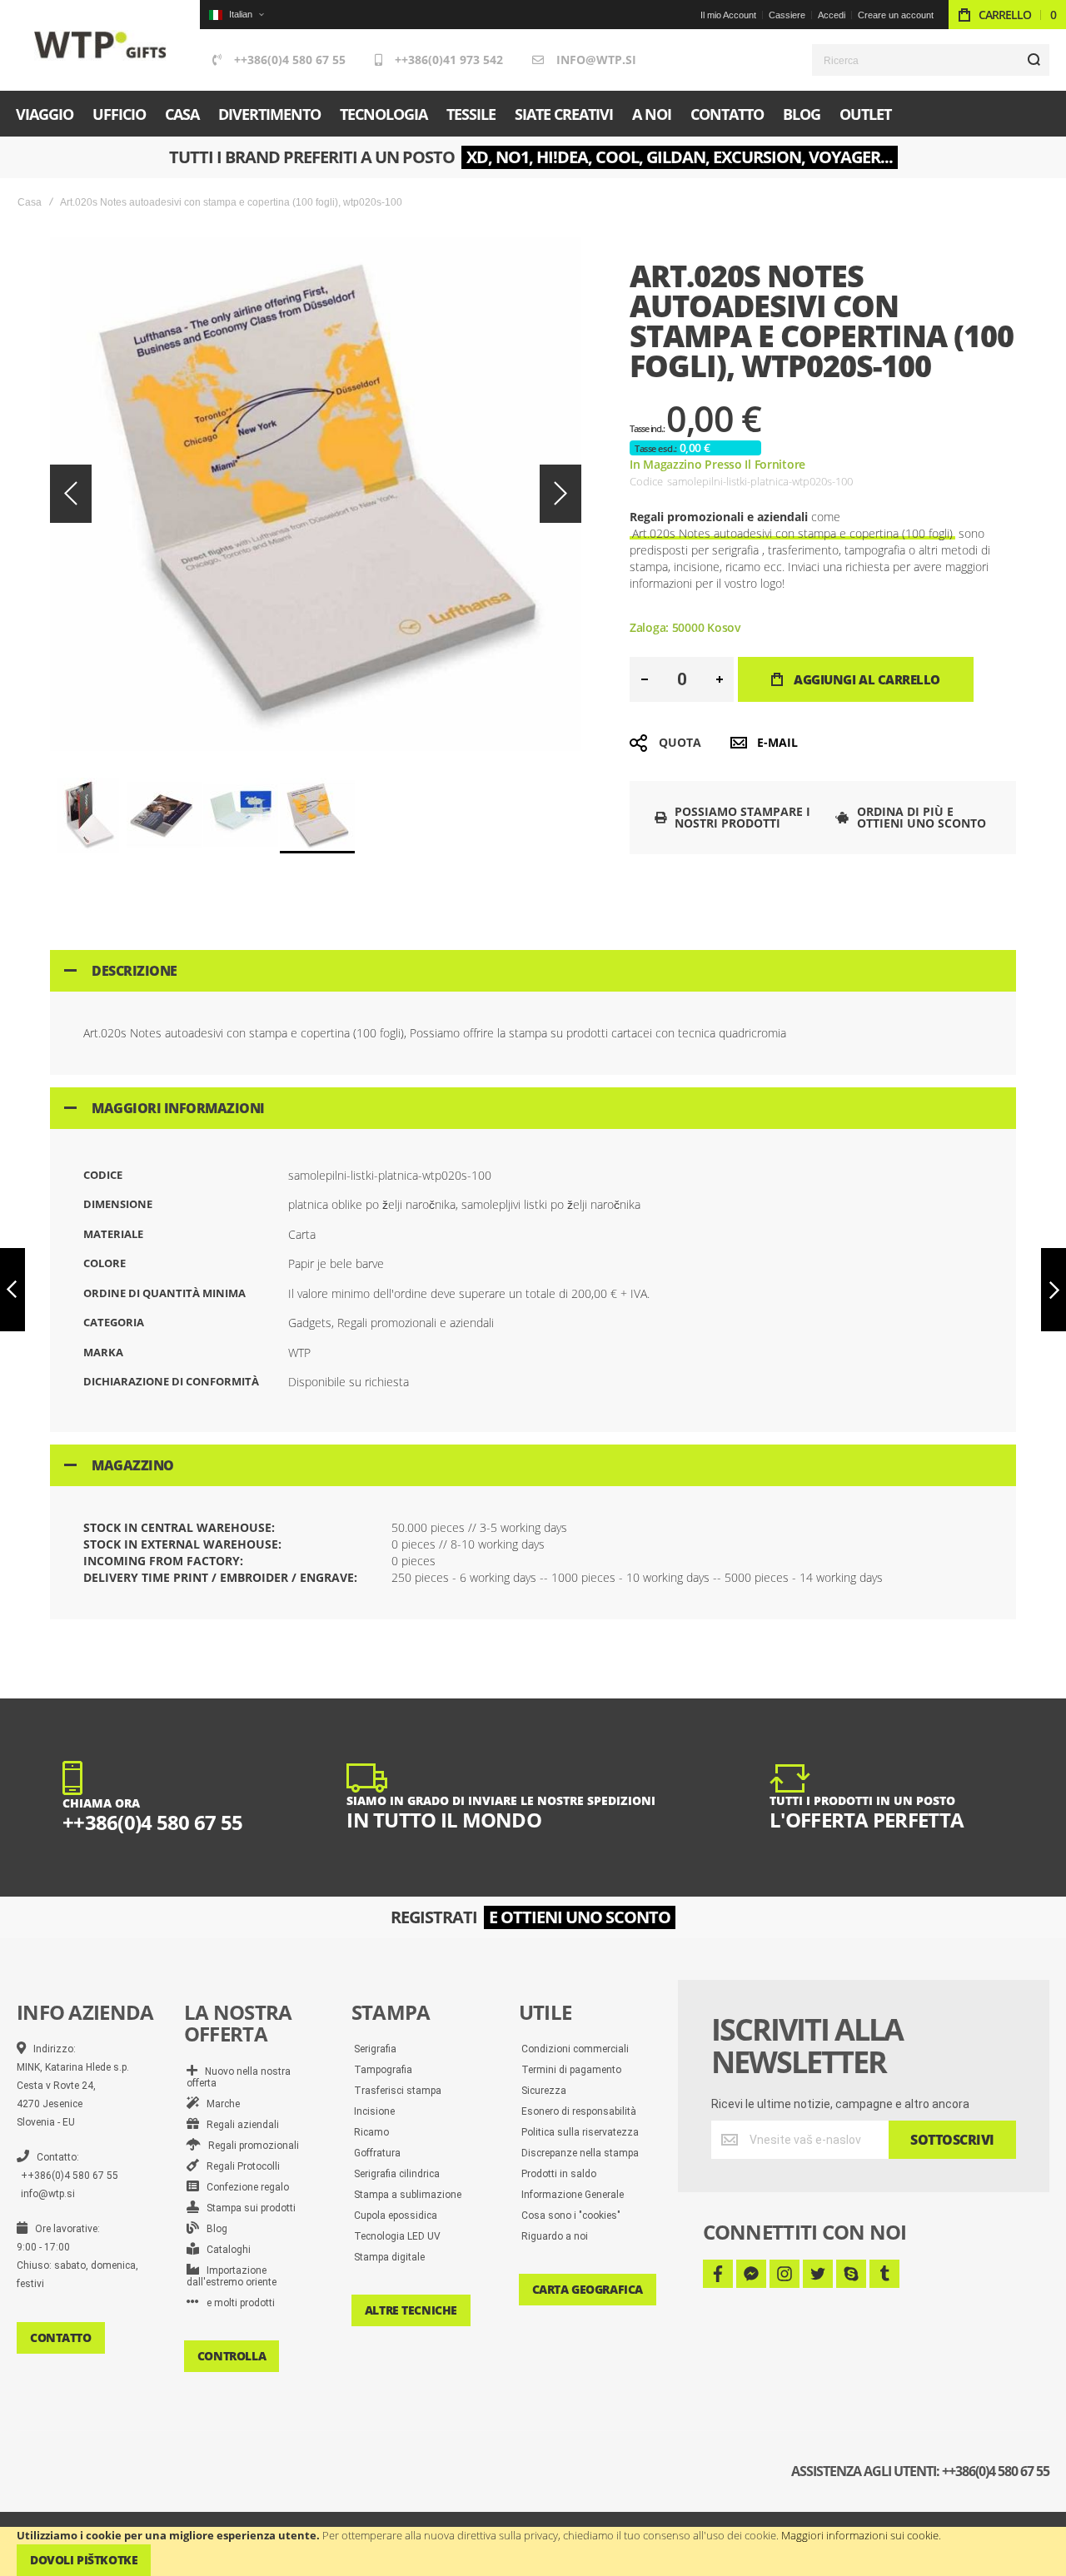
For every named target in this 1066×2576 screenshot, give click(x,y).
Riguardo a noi (555, 2236)
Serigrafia (375, 2049)
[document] (533, 2551)
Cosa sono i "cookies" (571, 2215)
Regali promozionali (250, 2146)
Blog (213, 2229)
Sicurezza (544, 2091)
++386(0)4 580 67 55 (290, 60)
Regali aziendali (239, 2125)
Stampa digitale (389, 2257)
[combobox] (931, 60)
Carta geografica (588, 2289)
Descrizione (134, 971)
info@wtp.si (596, 60)
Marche (219, 2104)
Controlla (232, 2356)
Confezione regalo (244, 2187)
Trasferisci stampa (398, 2091)
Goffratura (377, 2153)
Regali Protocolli (239, 2166)
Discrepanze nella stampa (580, 2153)
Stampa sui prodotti (247, 2208)
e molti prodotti (237, 2303)
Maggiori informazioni (178, 1108)
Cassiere (787, 15)
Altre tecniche (411, 2310)
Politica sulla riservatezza (580, 2132)
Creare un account (896, 15)
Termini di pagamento (571, 2070)
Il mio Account (728, 15)
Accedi (832, 15)
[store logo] (100, 45)
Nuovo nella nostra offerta (239, 2077)
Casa (30, 202)
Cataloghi (225, 2250)
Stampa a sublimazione (408, 2195)
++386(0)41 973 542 (449, 60)
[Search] (1034, 60)
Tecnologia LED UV (397, 2236)
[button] (236, 15)
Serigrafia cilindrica (397, 2174)
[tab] (533, 971)
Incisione (374, 2111)
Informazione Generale (573, 2195)
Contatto (61, 2337)
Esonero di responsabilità (579, 2111)
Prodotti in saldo (559, 2174)
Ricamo (371, 2132)
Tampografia (383, 2070)
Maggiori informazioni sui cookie (860, 2535)
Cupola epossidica (396, 2215)
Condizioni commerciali (575, 2049)
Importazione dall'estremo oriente (232, 2276)
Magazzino (133, 1465)
